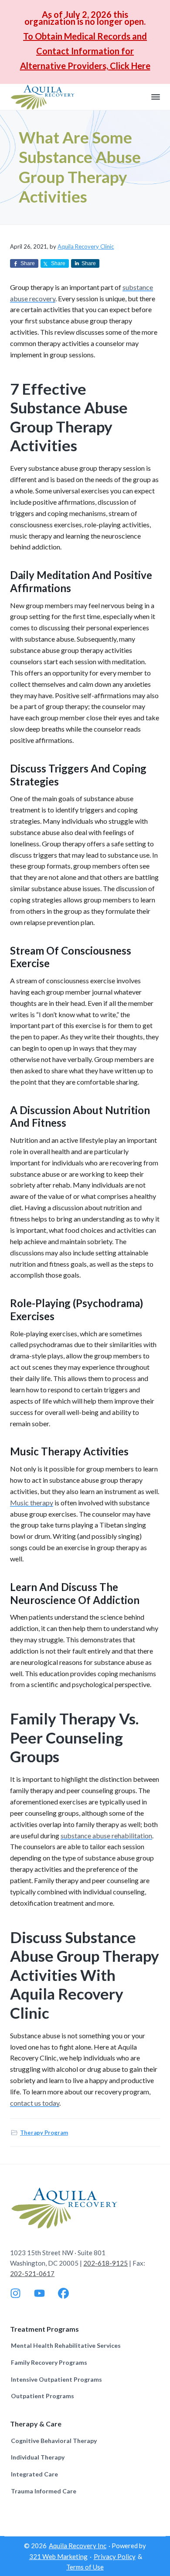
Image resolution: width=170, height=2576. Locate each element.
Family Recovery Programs (49, 2362)
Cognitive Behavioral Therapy (54, 2441)
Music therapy (32, 1503)
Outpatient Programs (42, 2396)
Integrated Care (34, 2474)
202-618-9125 (105, 2263)
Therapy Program (44, 2133)
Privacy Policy (115, 2556)
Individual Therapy (38, 2457)
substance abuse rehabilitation (106, 1835)
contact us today (35, 2103)
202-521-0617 (32, 2273)
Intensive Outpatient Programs (56, 2379)
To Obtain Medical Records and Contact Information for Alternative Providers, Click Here (85, 51)
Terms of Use (85, 2567)
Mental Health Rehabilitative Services (66, 2345)
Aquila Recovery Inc (78, 2546)
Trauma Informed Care (44, 2491)
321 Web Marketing (58, 2556)
